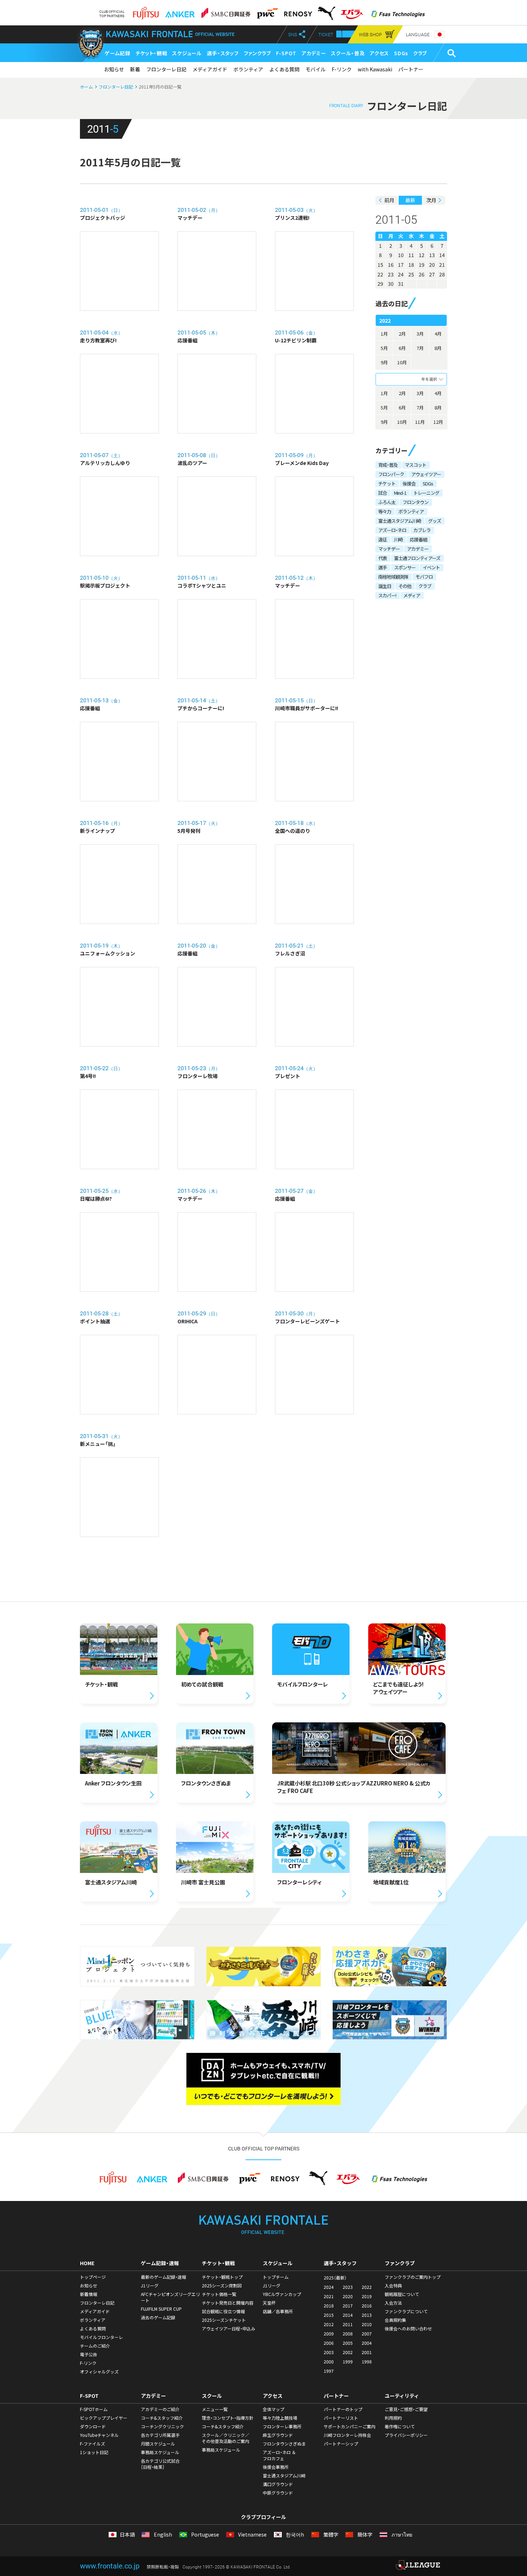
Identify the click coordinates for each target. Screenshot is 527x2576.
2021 (329, 2296)
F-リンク (342, 69)
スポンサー (405, 567)
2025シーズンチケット (224, 2320)
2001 (367, 2352)
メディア (412, 595)
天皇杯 (269, 2303)
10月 (402, 362)
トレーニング (426, 493)
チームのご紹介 (95, 2346)
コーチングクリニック (162, 2426)
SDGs (401, 53)
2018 (329, 2306)
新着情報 (89, 2294)
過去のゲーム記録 (158, 2318)
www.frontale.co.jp (110, 2566)
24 (401, 274)
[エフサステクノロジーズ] (398, 11)
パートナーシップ (341, 2444)
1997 (329, 2371)
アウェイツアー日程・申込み (229, 2329)
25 (411, 274)
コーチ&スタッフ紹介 (162, 2418)
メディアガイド (210, 69)
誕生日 (385, 586)
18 (411, 265)
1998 (367, 2362)
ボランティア (248, 69)
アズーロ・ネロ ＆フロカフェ (279, 2455)
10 (401, 255)
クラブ (420, 53)
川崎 (398, 539)
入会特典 (393, 2286)
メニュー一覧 (215, 2409)
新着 (135, 69)
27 (432, 274)
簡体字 (364, 2535)
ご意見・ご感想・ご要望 (406, 2409)
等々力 (385, 511)
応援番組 (418, 539)
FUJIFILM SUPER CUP (161, 2309)
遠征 (383, 539)
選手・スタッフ (223, 53)
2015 (329, 2315)
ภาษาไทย (401, 2535)
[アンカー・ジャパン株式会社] (180, 11)
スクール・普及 (348, 53)
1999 (348, 2362)
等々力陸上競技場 (280, 2418)
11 (411, 255)
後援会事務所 (276, 2467)
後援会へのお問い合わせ (408, 2329)
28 (442, 274)
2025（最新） (335, 2278)
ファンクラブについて (406, 2311)
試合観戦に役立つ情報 (223, 2311)
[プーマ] (326, 11)
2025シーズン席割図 (222, 2286)
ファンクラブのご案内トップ (413, 2277)
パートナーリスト (341, 2418)
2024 (329, 2287)
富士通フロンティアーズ (417, 558)
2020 (348, 2296)
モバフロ (424, 577)
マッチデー (389, 549)
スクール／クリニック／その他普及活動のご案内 (225, 2438)
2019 (367, 2296)
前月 (389, 200)
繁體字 (330, 2535)
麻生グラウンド (278, 2435)
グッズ (435, 521)
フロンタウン (416, 502)
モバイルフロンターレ (101, 2337)
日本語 (127, 2535)
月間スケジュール (158, 2444)
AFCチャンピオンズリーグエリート (170, 2297)
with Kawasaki (375, 69)
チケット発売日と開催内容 (228, 2303)
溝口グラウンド (278, 2484)
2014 (348, 2315)
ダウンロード (93, 2426)
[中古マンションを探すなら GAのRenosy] (298, 11)
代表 (383, 558)
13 (432, 255)
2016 (367, 2306)
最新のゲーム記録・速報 (163, 2277)
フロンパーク (391, 474)
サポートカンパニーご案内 (350, 2426)
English (162, 2535)
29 (380, 284)
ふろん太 (387, 502)
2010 (367, 2324)
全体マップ (274, 2409)
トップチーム (276, 2277)
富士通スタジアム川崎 (400, 521)
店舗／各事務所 (278, 2311)
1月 (384, 334)
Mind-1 (400, 493)
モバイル (315, 69)
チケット (387, 483)
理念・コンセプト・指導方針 (228, 2418)
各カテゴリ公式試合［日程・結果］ (160, 2464)
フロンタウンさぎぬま (284, 2444)
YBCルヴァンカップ (282, 2294)
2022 (367, 2287)
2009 (329, 2334)
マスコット (416, 465)
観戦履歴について (402, 2294)
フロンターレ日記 (166, 69)
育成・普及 (388, 465)
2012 (329, 2324)
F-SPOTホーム (94, 2409)
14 (442, 255)
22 (380, 274)
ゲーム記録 (118, 53)
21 (442, 265)
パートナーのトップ (343, 2409)
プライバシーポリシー (406, 2435)
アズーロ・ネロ (392, 530)
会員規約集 (395, 2320)
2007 (367, 2334)
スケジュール (187, 53)
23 (391, 274)
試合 (383, 493)
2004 (367, 2343)
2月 (402, 334)
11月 (420, 422)
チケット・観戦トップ (222, 2277)
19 (422, 265)
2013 (367, 2315)
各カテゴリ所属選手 (160, 2435)
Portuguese (205, 2535)
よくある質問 (284, 69)
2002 (348, 2352)
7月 (420, 348)
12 (422, 255)
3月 (420, 334)
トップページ (93, 2277)
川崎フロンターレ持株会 (347, 2435)
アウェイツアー (426, 474)
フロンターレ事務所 (282, 2426)
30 (391, 284)
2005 (348, 2343)
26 (422, 274)
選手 (383, 567)
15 (380, 265)
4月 (438, 334)
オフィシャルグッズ (99, 2372)
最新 (410, 200)
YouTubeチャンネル (99, 2435)
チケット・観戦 (151, 53)
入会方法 (393, 2303)
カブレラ (422, 530)
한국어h (294, 2535)
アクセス (379, 53)
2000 (329, 2362)
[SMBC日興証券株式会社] (226, 11)
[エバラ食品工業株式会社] (352, 11)
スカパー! (387, 595)
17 (401, 265)
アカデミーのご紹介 (160, 2409)
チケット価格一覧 (219, 2294)
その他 (405, 586)
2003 (329, 2352)
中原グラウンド (278, 2493)
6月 (402, 348)
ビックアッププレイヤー (104, 2418)
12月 (438, 422)
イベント (431, 567)
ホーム (86, 87)
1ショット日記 (94, 2452)
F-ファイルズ (92, 2444)
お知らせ (114, 69)
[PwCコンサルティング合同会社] (267, 11)
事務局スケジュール (160, 2452)
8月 (438, 348)
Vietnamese (252, 2535)
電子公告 (89, 2354)
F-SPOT (286, 53)
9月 (384, 362)
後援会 (409, 483)
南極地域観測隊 (393, 577)
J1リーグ (150, 2286)
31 (401, 284)
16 (391, 265)
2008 (348, 2334)
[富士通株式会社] (146, 11)
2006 (329, 2343)
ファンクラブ (257, 53)
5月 (384, 348)
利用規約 (393, 2418)
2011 (348, 2324)
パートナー (411, 69)
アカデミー (314, 53)
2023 (348, 2287)
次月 (431, 200)
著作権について (400, 2426)
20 (432, 265)
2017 (348, 2306)
